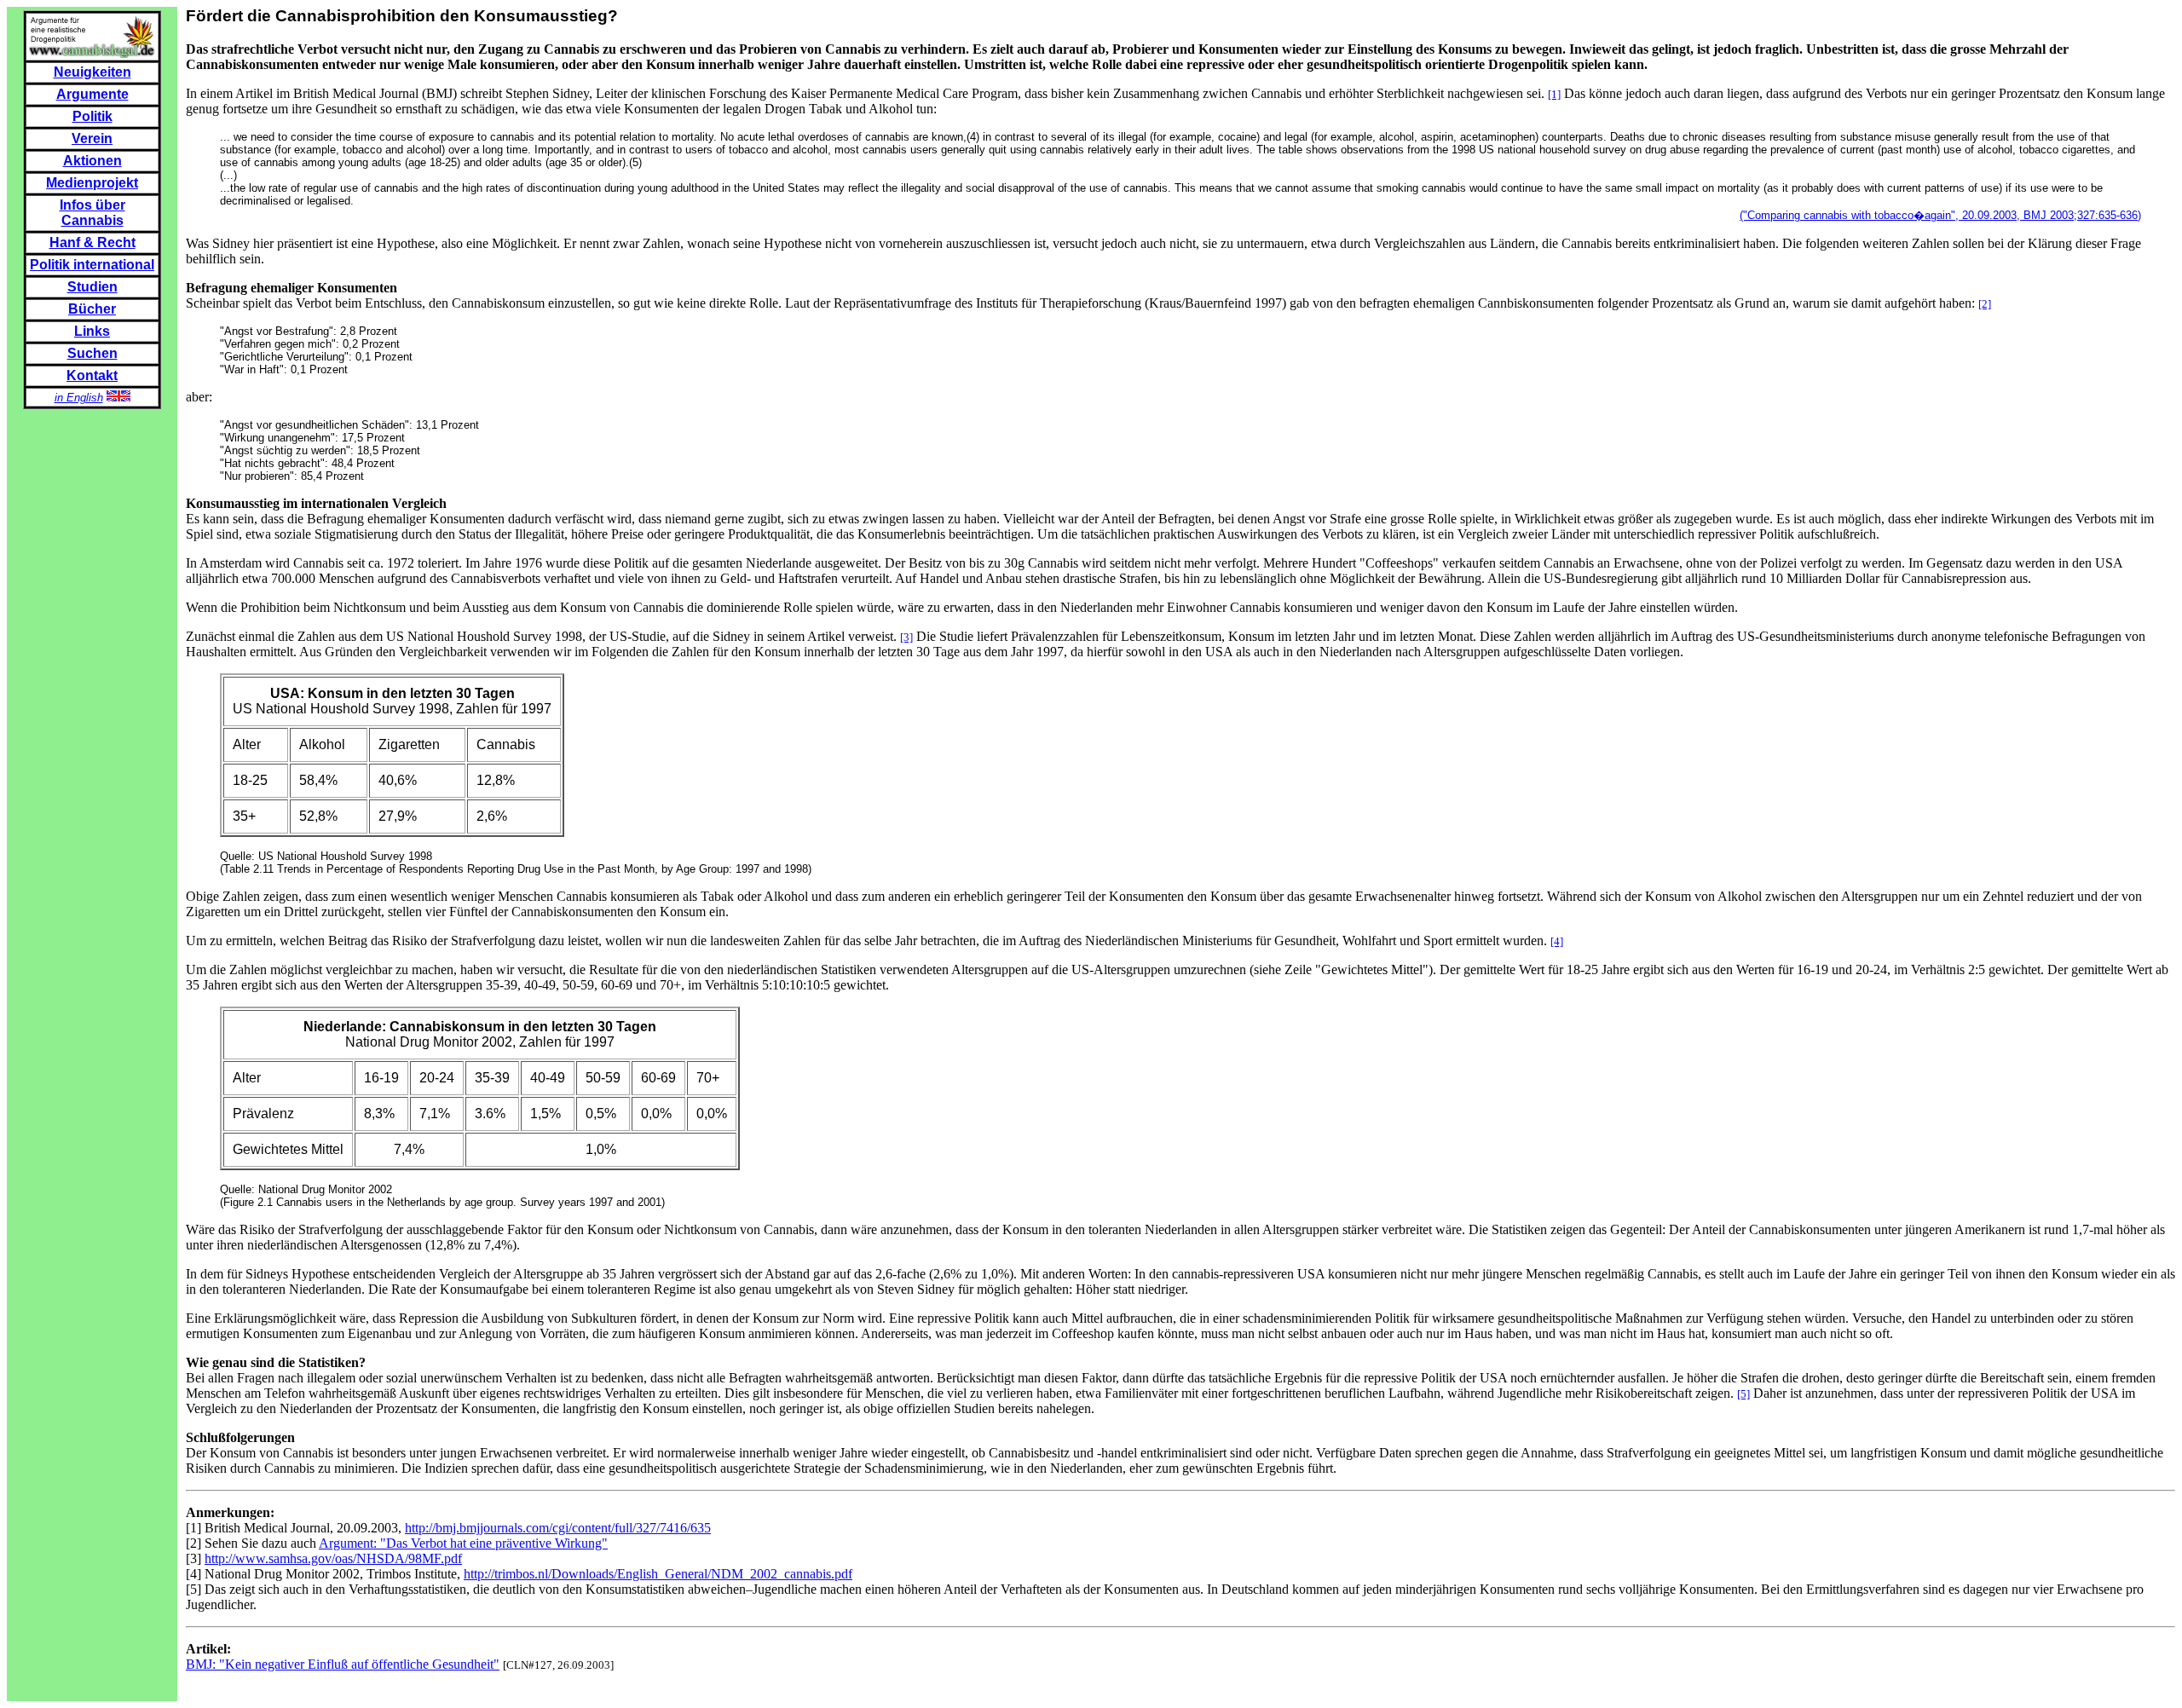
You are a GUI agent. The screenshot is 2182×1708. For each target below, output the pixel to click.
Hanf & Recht (92, 242)
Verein (92, 138)
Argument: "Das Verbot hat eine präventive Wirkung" (463, 1543)
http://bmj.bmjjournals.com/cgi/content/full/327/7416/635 (558, 1528)
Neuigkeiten (92, 72)
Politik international (92, 265)
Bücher (92, 309)
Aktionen (92, 161)
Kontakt (92, 375)
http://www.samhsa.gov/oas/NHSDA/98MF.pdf (333, 1558)
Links (92, 331)
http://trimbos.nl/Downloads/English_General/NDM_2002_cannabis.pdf (658, 1574)
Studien (92, 287)
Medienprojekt (92, 183)
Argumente (92, 94)
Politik (92, 116)
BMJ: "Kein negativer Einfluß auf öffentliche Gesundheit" (343, 1664)
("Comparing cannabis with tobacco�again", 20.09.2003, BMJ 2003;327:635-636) (1940, 215)
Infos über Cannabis (92, 213)
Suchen (92, 353)
